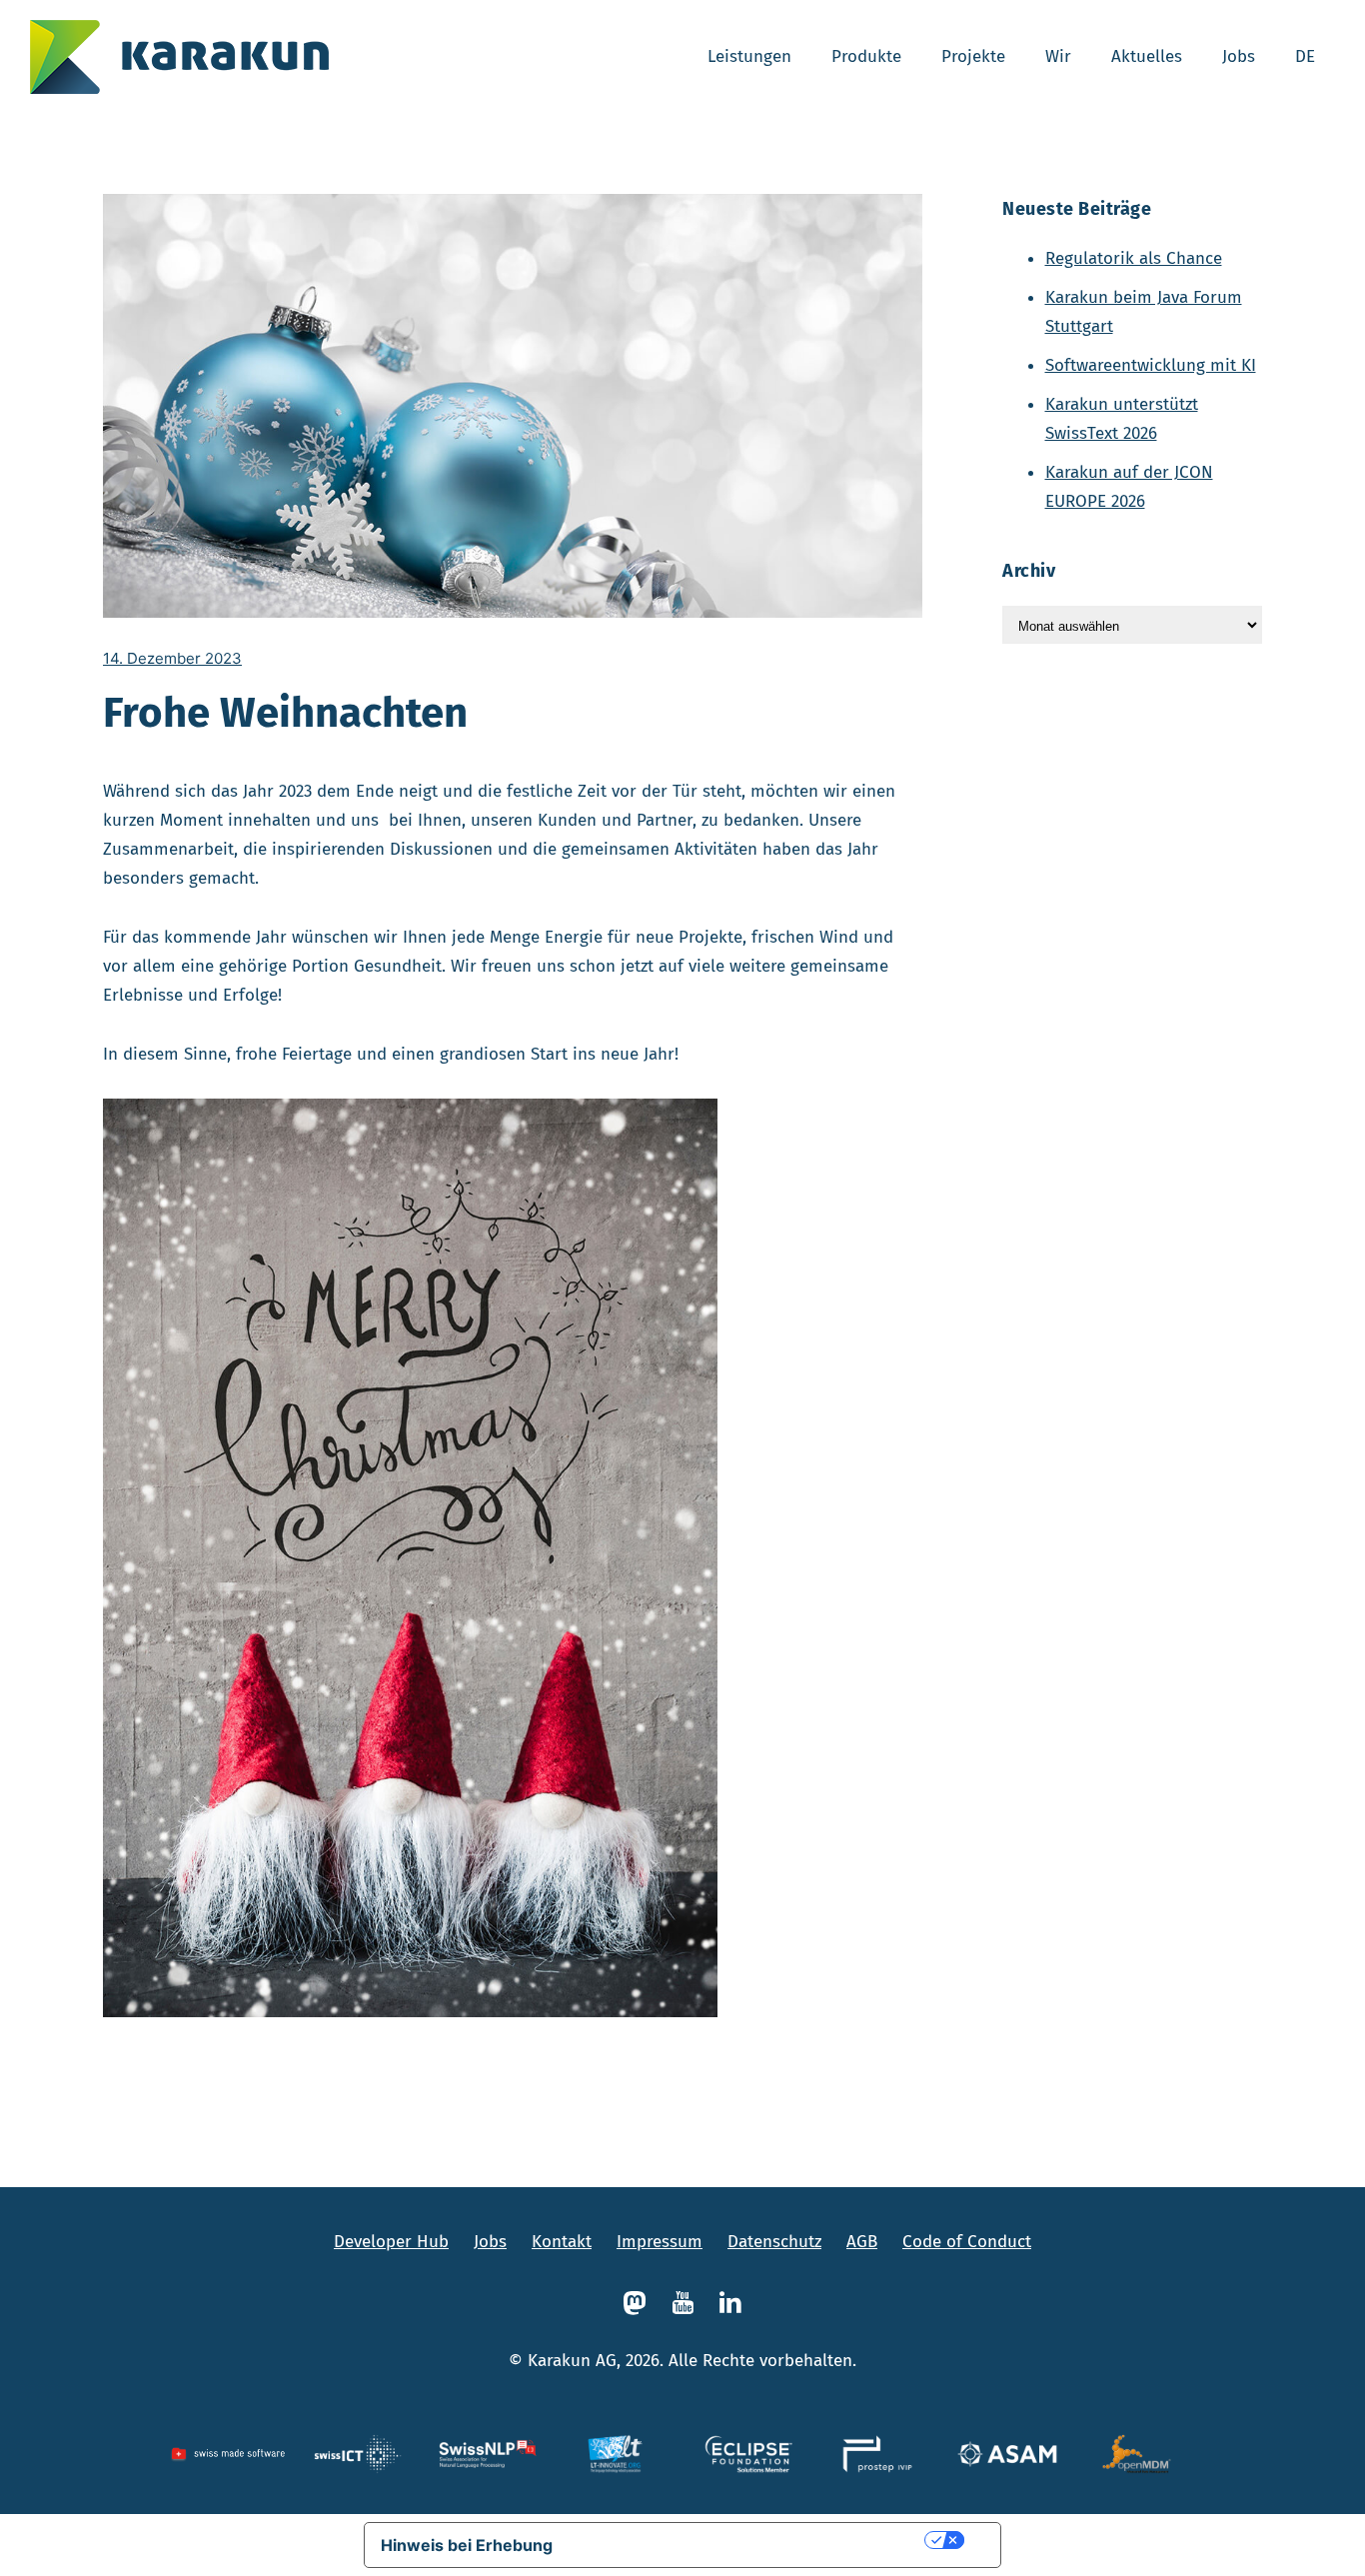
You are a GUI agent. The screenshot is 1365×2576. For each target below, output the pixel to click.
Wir (1058, 56)
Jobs (1239, 56)
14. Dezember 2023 (172, 658)
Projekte (973, 56)
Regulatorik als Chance (1134, 258)
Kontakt (562, 2242)
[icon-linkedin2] (730, 2304)
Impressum (660, 2242)
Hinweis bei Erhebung (467, 2545)
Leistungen (749, 56)
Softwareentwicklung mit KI (1151, 365)
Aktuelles (1147, 56)
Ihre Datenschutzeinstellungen (748, 2540)
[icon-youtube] (687, 2304)
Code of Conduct (967, 2242)
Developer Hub (391, 2242)
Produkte (866, 56)
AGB (862, 2242)
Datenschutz (774, 2242)
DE (1305, 56)
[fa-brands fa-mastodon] (640, 2304)
